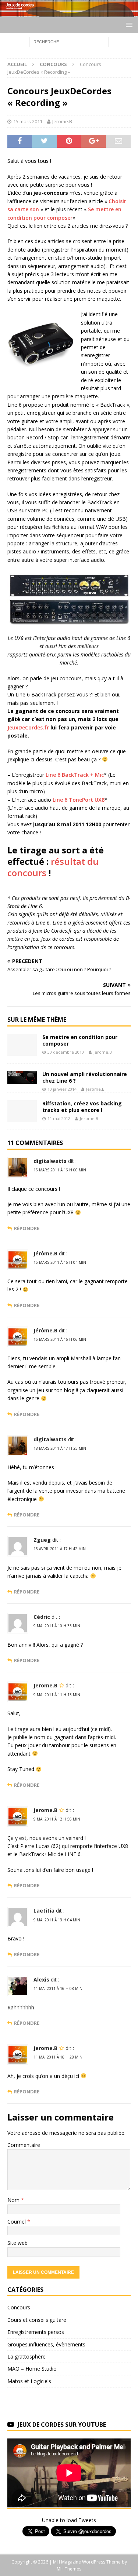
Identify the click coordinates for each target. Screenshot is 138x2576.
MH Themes (69, 2569)
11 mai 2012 (59, 1118)
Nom (14, 2200)
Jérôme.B (45, 1253)
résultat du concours (53, 867)
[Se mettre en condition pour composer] (22, 1045)
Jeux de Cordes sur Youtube (62, 2425)
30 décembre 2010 (66, 1052)
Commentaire (24, 2145)
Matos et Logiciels (29, 2381)
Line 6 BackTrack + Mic (75, 775)
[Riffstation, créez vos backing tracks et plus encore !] (22, 1111)
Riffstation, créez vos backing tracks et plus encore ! (82, 1107)
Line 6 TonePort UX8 (79, 800)
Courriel (17, 2222)
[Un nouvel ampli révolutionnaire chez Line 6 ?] (22, 1077)
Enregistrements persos (36, 2332)
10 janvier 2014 (62, 1089)
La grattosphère (26, 2357)
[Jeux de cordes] (69, 13)
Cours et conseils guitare (37, 2320)
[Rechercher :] (69, 41)
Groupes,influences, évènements (46, 2344)
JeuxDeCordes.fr (28, 727)
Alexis (41, 1979)
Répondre (27, 1228)
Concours (19, 2307)
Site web (17, 2243)
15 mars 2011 (28, 121)
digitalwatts (50, 1161)
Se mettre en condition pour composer (80, 1040)
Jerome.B (62, 121)
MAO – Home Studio (32, 2369)
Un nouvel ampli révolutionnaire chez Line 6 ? (85, 1077)
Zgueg (42, 1540)
